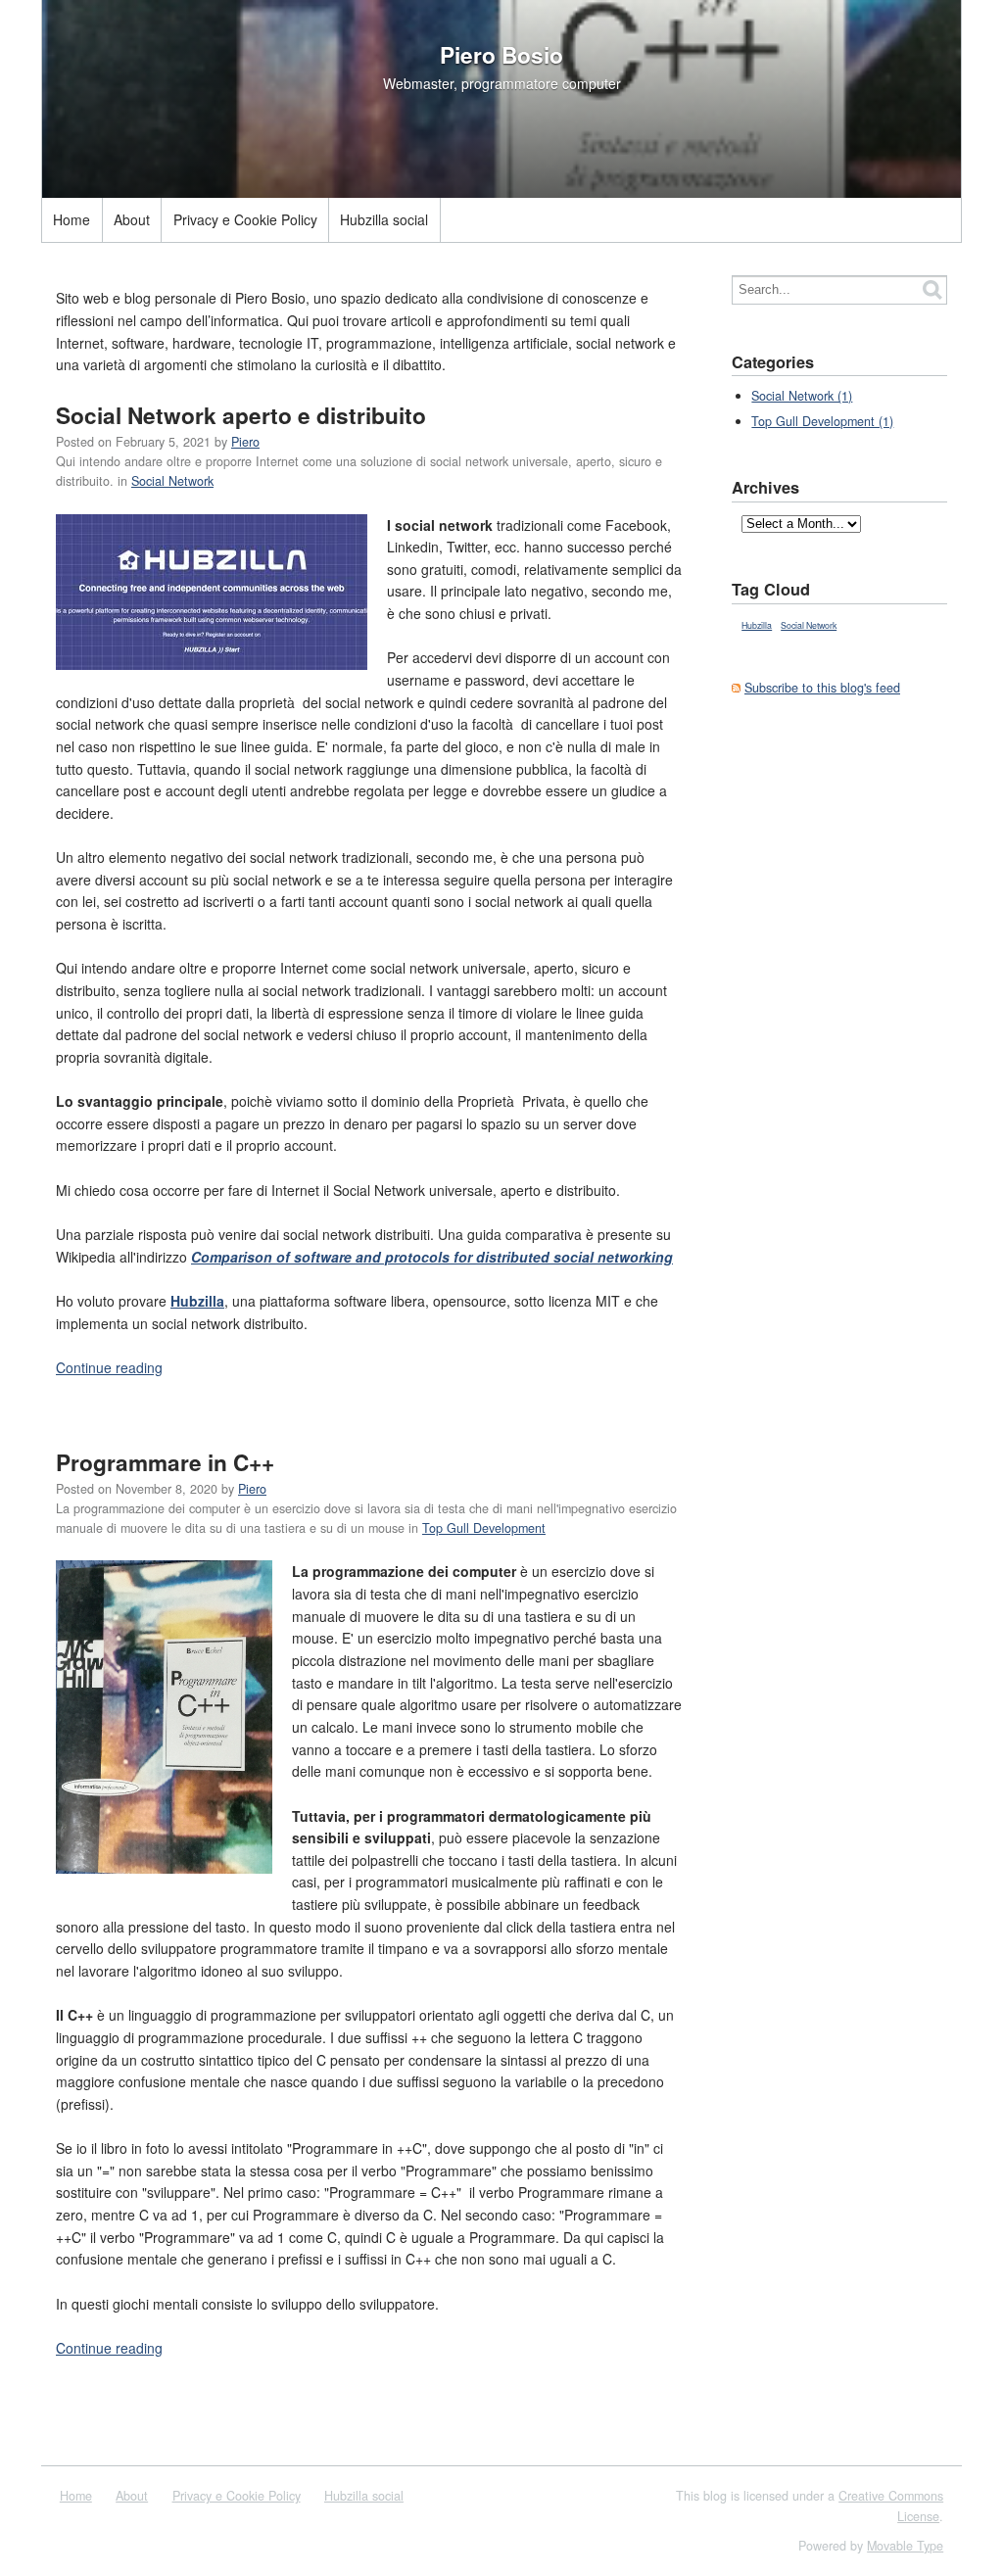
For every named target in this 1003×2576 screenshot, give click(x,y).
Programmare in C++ (165, 1462)
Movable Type (905, 2546)
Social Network (172, 481)
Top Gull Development (484, 1528)
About (132, 219)
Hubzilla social (384, 219)
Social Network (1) (802, 396)
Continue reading (109, 1367)
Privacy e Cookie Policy (245, 219)
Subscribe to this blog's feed (822, 688)
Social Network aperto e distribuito (241, 415)
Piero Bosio (501, 55)
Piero (245, 442)
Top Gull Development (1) (822, 421)
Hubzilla (757, 625)
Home (72, 219)
